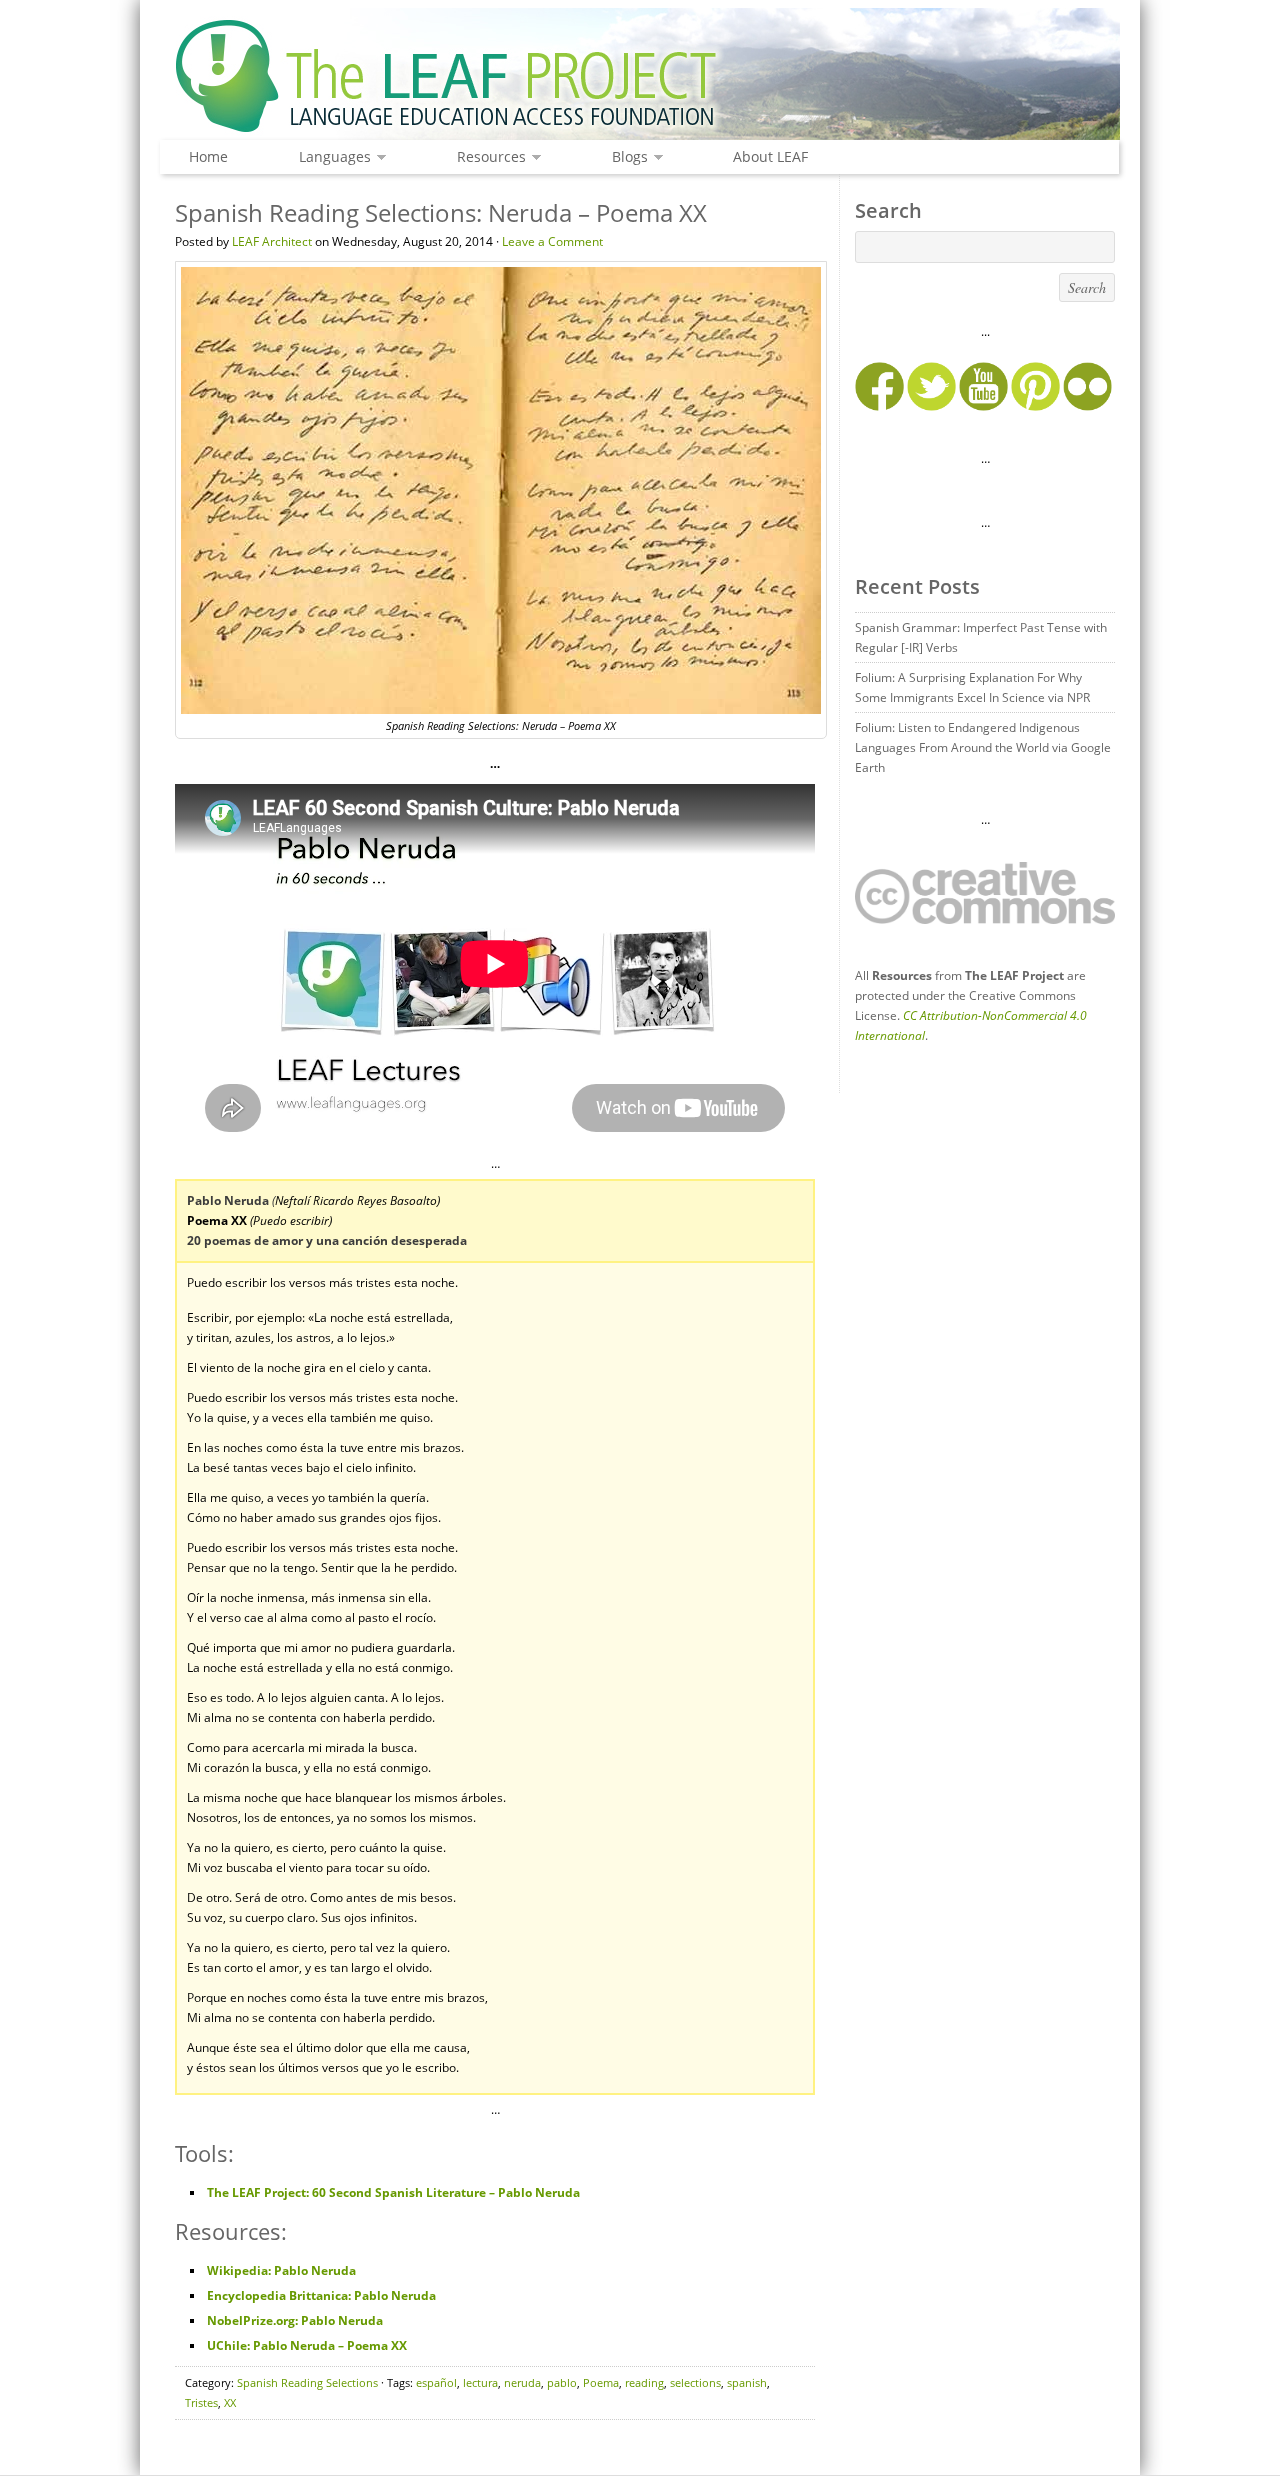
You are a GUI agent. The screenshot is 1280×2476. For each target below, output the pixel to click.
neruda (522, 2382)
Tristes (201, 2402)
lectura (480, 2382)
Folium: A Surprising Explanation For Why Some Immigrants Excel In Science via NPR (972, 687)
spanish (747, 2382)
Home (208, 156)
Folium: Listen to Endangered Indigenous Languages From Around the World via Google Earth (983, 747)
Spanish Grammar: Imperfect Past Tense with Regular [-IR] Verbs (981, 637)
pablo (562, 2382)
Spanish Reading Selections (307, 2382)
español (436, 2382)
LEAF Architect (272, 241)
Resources (486, 157)
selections (695, 2382)
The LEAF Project (640, 78)
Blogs (625, 157)
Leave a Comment (552, 241)
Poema (601, 2382)
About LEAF (770, 156)
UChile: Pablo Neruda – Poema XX (307, 2345)
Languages (330, 157)
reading (644, 2382)
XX (230, 2402)
